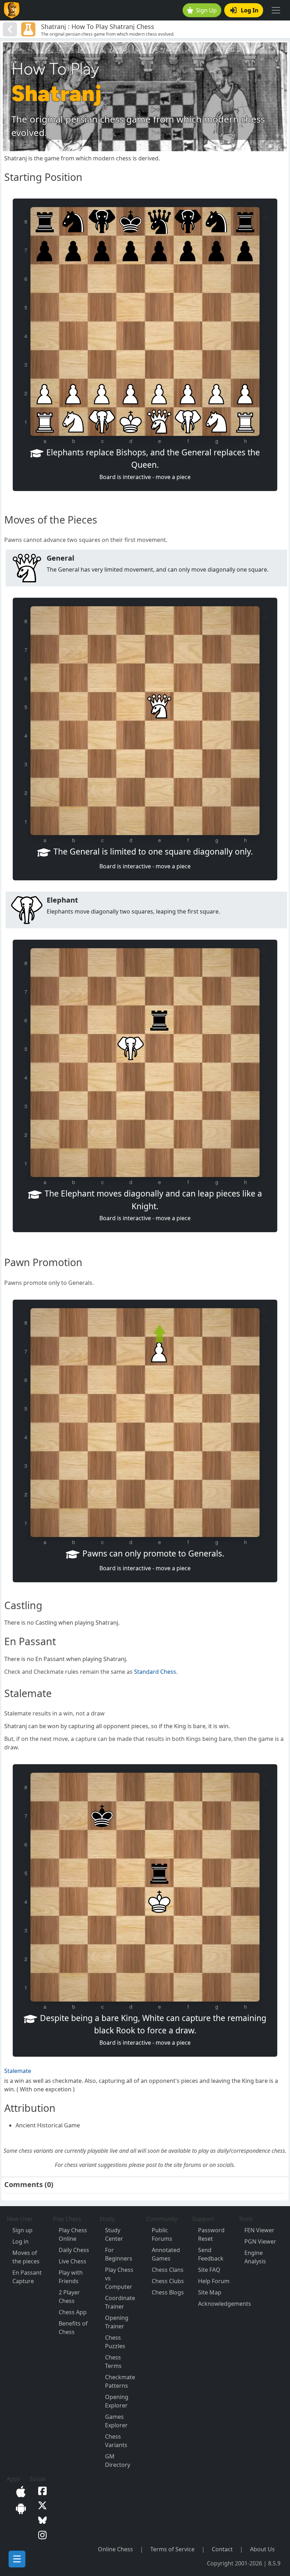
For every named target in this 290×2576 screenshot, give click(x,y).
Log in (21, 2241)
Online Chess (115, 2549)
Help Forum (214, 2281)
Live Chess (72, 2261)
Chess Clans (168, 2270)
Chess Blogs (168, 2292)
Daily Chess (74, 2250)
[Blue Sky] (41, 2519)
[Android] (19, 2508)
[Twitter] (41, 2505)
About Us (262, 2549)
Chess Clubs (168, 2281)
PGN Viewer (260, 2241)
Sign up (22, 2230)
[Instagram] (41, 2534)
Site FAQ (209, 2270)
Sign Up (206, 10)
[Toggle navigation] (276, 10)
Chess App (73, 2312)
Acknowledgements (225, 2304)
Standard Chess (155, 1672)
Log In (250, 10)
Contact (222, 2549)
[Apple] (19, 2491)
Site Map (210, 2292)
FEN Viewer (259, 2230)
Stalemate (18, 2071)
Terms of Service (172, 2549)
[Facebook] (41, 2490)
